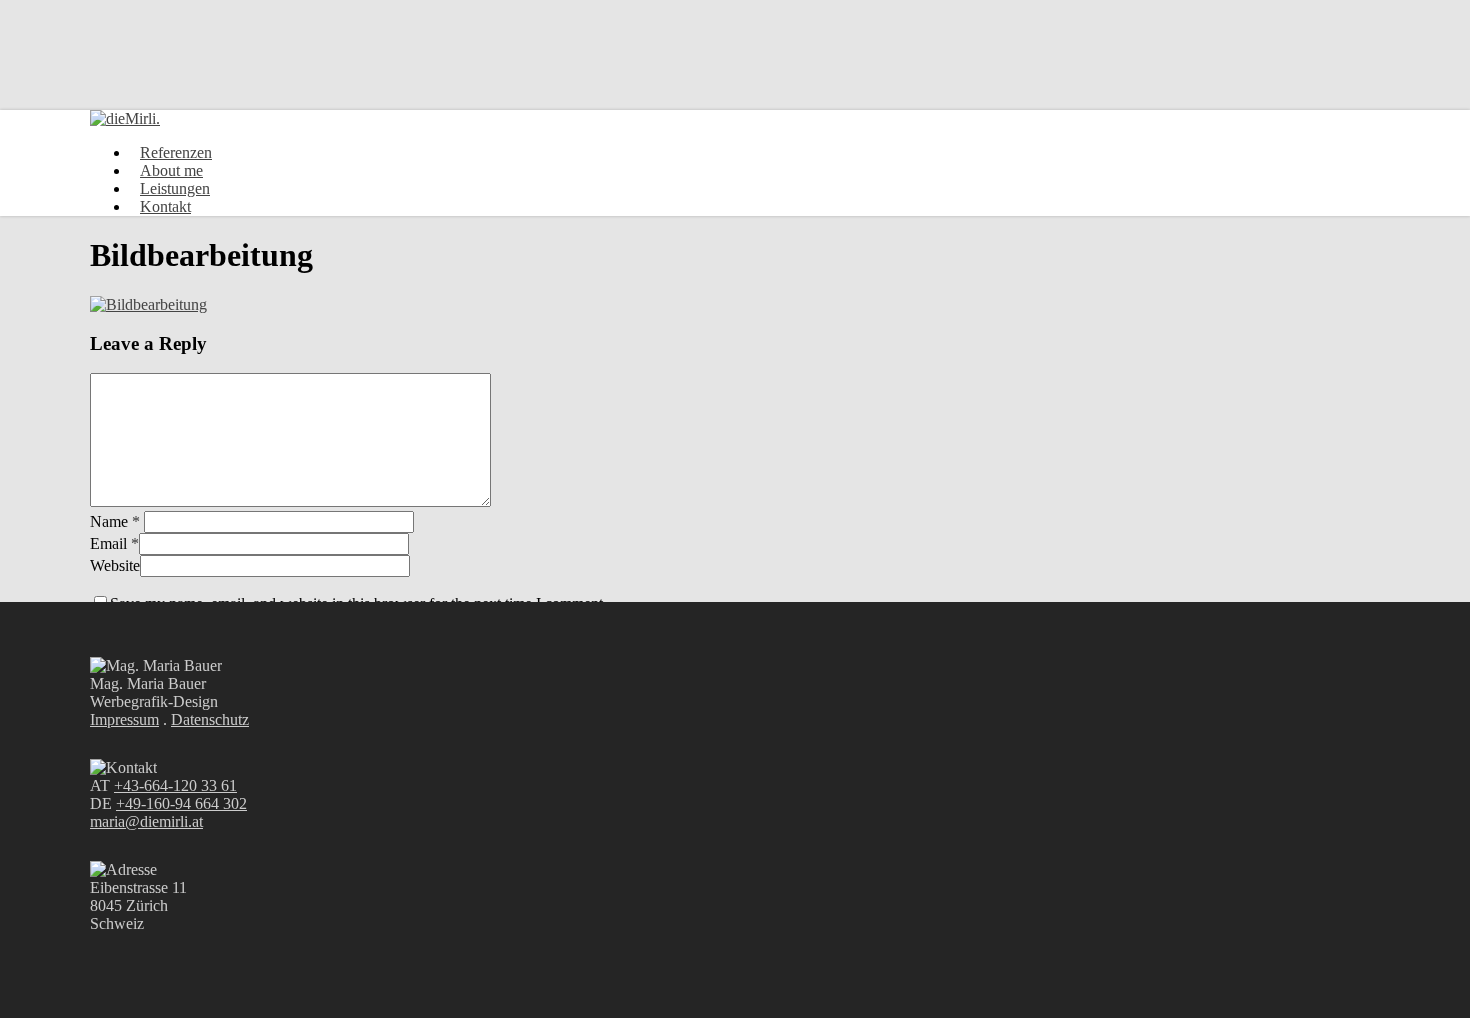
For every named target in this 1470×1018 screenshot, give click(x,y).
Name (115, 521)
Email (114, 543)
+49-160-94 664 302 (181, 803)
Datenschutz (210, 719)
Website (115, 565)
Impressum (124, 719)
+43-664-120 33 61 (175, 785)
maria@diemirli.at (146, 821)
